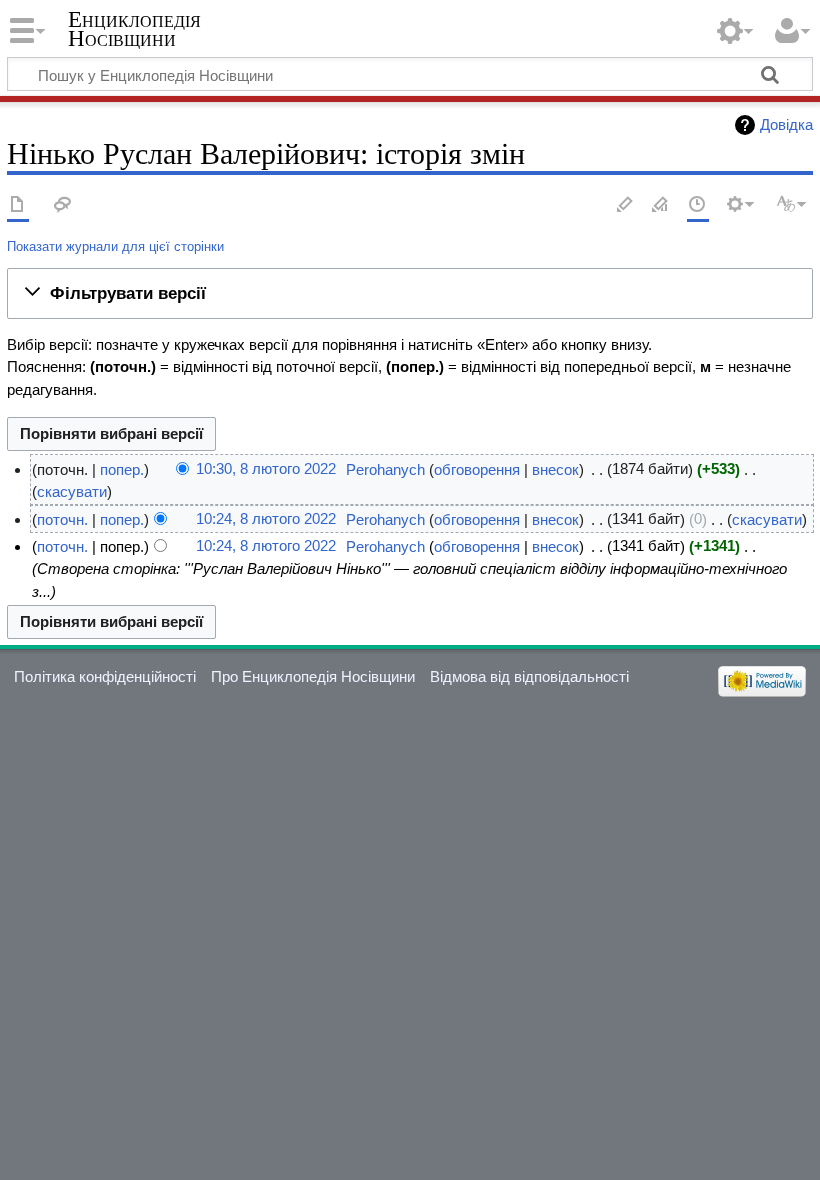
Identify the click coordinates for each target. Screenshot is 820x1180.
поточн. (62, 519)
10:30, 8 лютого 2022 (266, 469)
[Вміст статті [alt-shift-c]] (18, 205)
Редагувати (625, 205)
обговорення (477, 469)
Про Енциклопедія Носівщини (313, 676)
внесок (555, 469)
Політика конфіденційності (105, 676)
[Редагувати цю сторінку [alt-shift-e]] (661, 205)
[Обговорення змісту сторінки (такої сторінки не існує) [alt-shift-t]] (63, 205)
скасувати (72, 491)
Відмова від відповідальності (529, 676)
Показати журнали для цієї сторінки (115, 246)
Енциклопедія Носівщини (134, 29)
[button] (410, 293)
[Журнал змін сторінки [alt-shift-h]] (698, 205)
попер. (122, 469)
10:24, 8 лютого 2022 (266, 519)
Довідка (786, 124)
